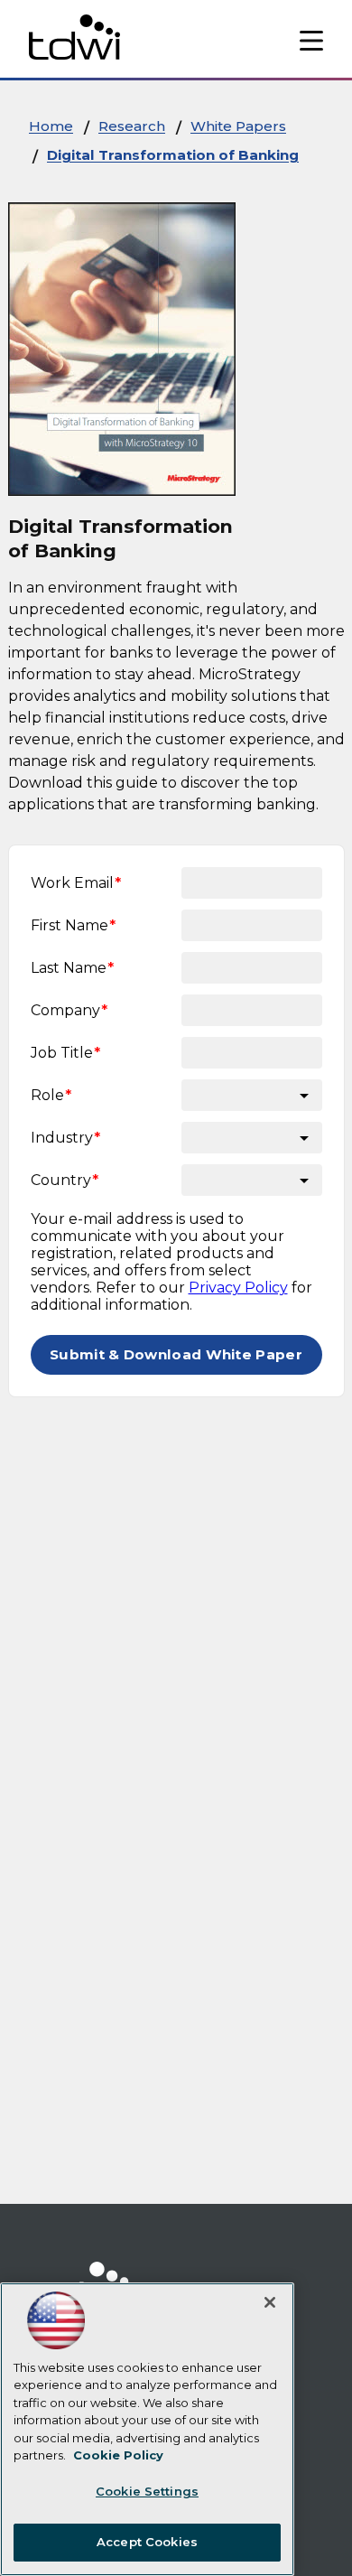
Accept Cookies (147, 2542)
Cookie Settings (147, 2491)
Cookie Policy (118, 2455)
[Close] (270, 2302)
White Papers (238, 126)
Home (51, 126)
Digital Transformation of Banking (173, 155)
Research (132, 126)
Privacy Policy (238, 1288)
